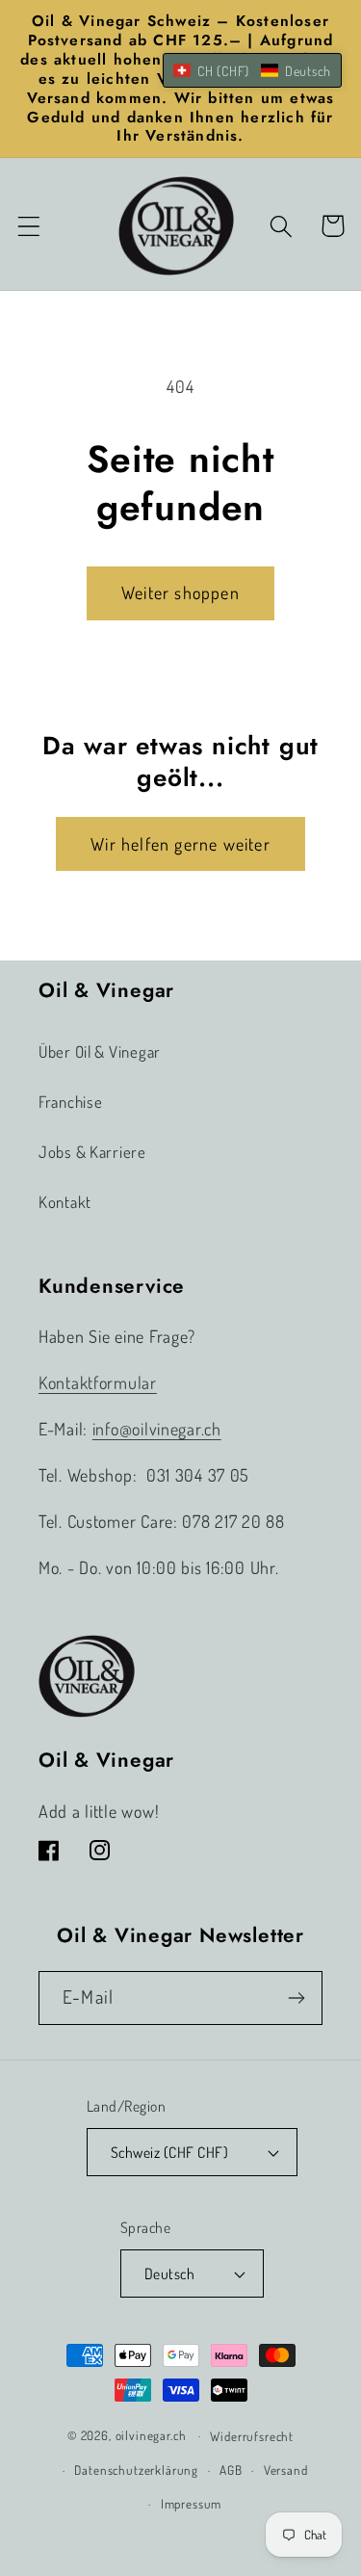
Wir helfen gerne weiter (180, 844)
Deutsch (169, 2274)
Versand (286, 2470)
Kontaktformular (98, 1382)
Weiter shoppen (180, 592)
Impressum (192, 2503)
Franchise (70, 1102)
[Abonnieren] (296, 1998)
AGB (231, 2470)
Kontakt (65, 1202)
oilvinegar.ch (151, 2435)
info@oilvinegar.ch (157, 1429)
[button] (29, 226)
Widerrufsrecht (252, 2436)
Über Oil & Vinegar (100, 1051)
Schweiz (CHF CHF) (169, 2152)
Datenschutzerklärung (136, 2470)
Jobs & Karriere (92, 1152)
